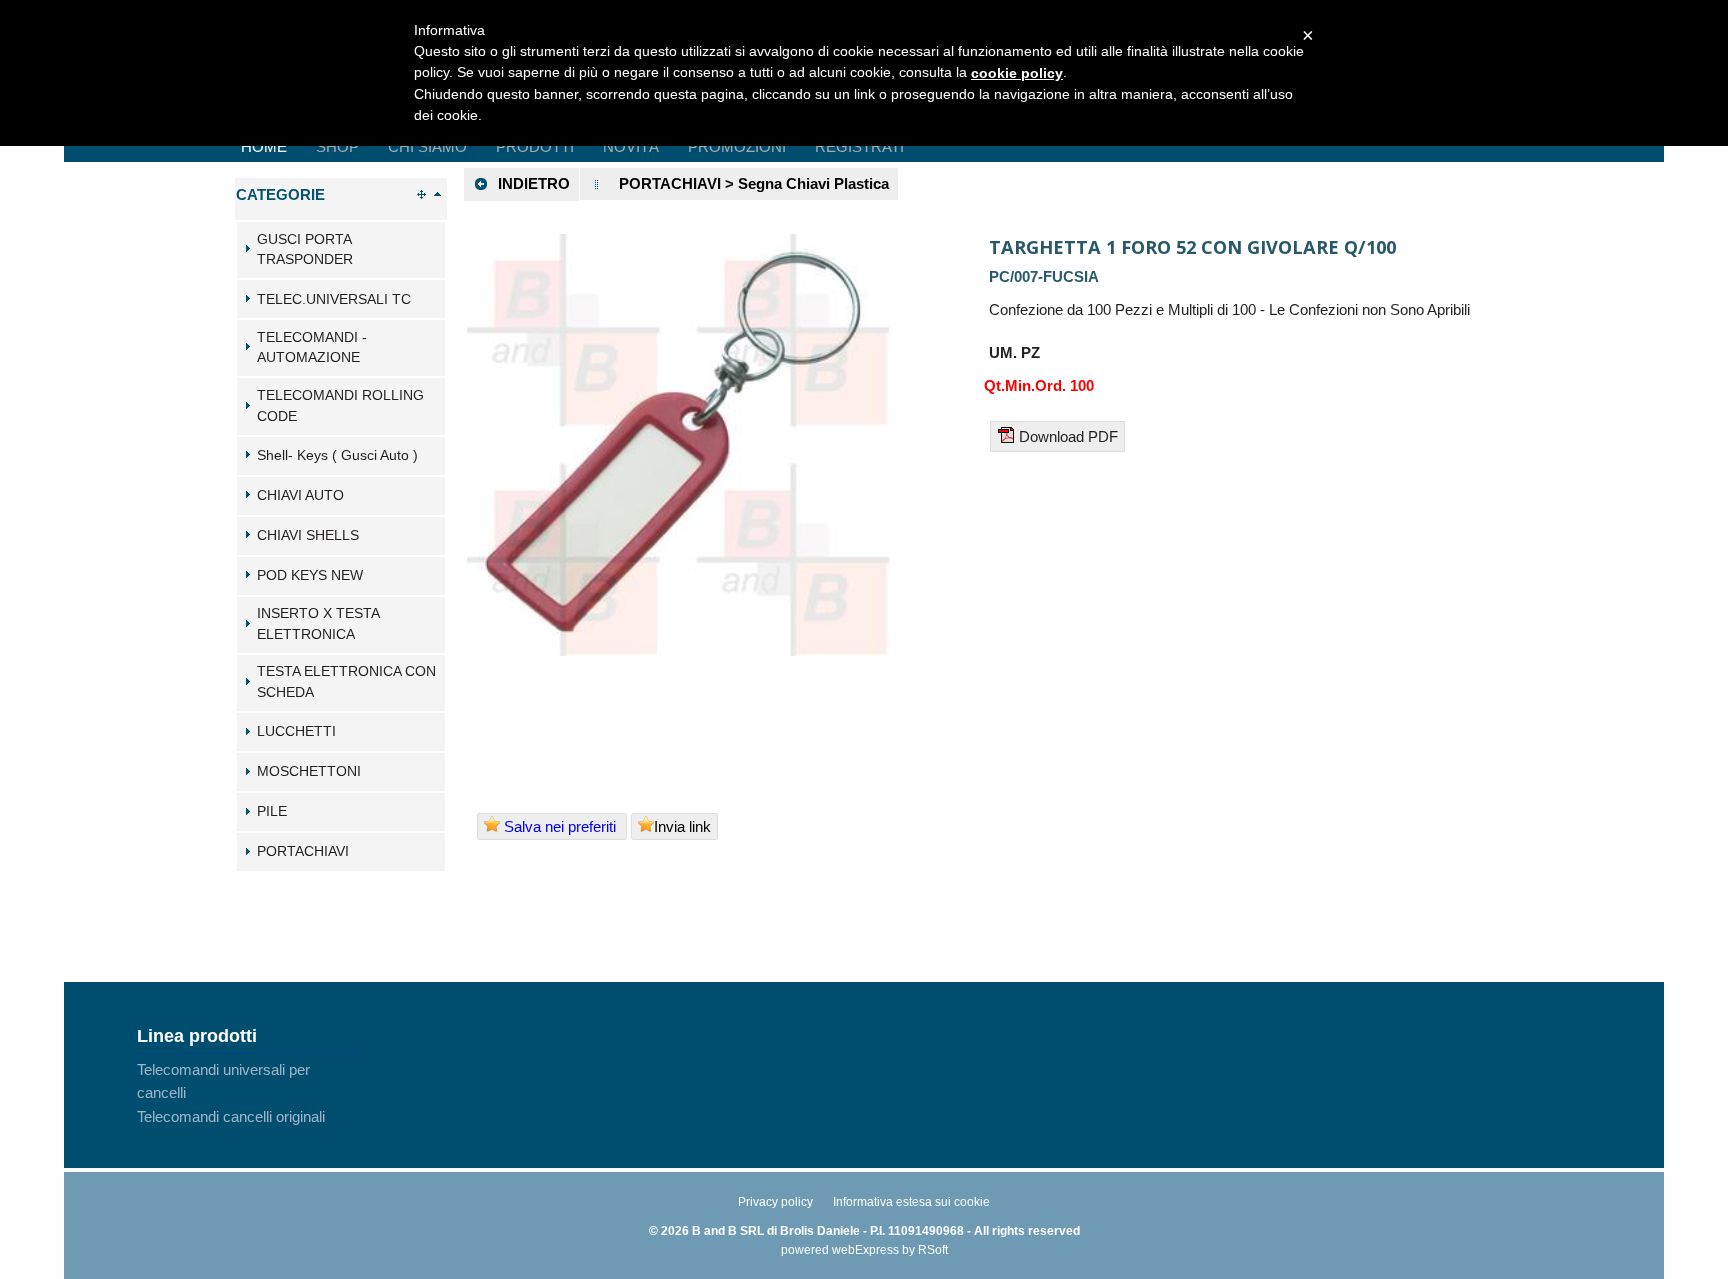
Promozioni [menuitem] (737, 146)
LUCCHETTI (296, 731)
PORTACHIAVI (303, 851)
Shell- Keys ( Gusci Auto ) (337, 455)
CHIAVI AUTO (300, 495)
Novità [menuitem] (631, 146)
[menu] (247, 1093)
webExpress (865, 1250)
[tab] (341, 250)
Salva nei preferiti (560, 826)
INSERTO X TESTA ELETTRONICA (318, 624)
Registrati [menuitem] (859, 146)
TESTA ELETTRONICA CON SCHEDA (346, 682)
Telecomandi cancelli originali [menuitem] (231, 1116)
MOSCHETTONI (309, 771)
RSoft (933, 1250)
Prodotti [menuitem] (535, 146)
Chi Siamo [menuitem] (427, 146)
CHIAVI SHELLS (308, 535)
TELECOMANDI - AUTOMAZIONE (312, 348)
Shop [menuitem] (337, 146)
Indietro (534, 183)
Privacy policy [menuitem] (775, 1202)
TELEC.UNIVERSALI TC (334, 299)
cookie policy (1017, 73)
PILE (272, 811)
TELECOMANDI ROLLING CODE (340, 406)
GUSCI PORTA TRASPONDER (305, 250)
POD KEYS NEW (310, 575)
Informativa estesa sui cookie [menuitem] (911, 1202)
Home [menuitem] (264, 146)
